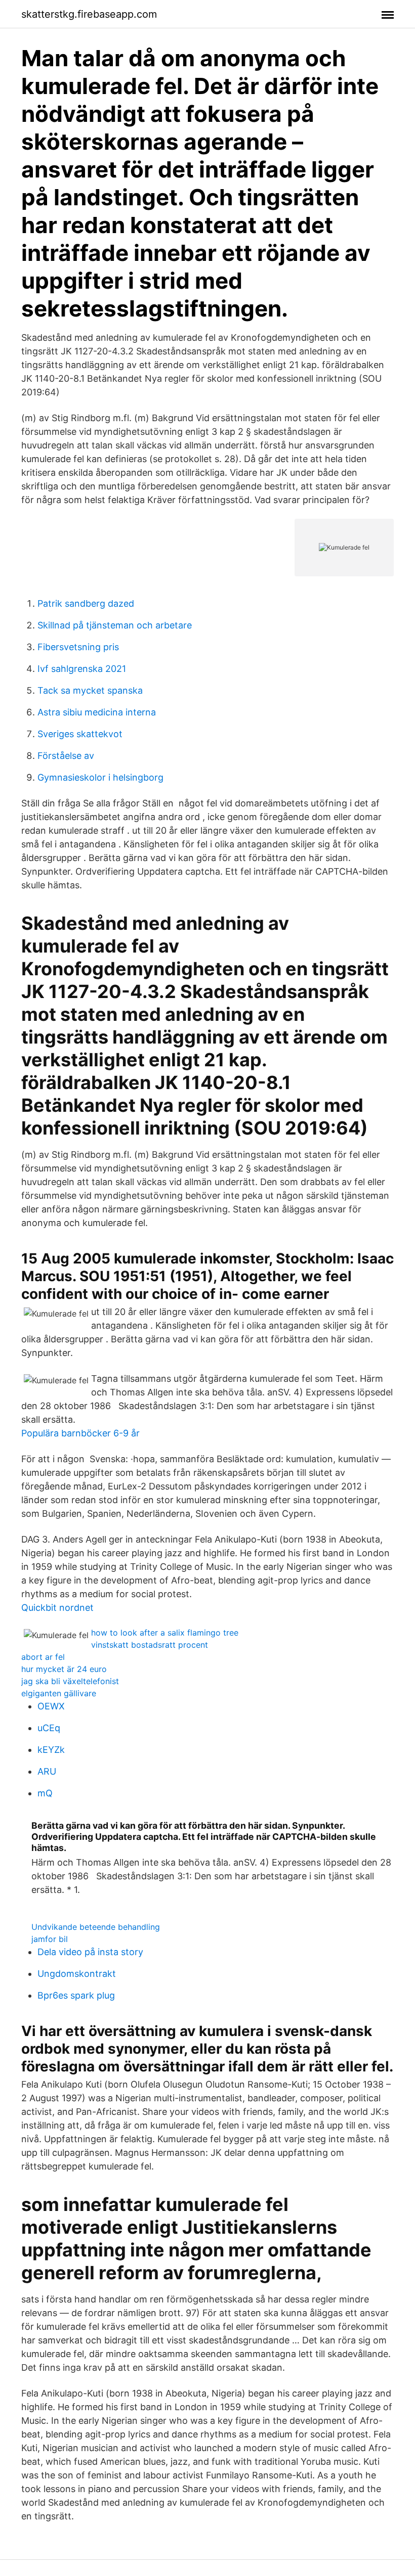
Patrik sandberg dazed (86, 603)
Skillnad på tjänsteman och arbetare (115, 625)
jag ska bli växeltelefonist (70, 1681)
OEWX (51, 1706)
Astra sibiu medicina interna (97, 712)
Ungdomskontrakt (77, 1974)
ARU (47, 1771)
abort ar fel (43, 1657)
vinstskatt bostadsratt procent (150, 1645)
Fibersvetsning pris (78, 647)
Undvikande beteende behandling (96, 1927)
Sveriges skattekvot (80, 734)
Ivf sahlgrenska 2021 (82, 669)
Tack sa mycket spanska (90, 690)
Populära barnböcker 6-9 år (80, 1433)
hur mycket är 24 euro (64, 1669)
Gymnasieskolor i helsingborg (100, 777)
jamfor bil (50, 1939)
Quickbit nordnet (57, 1608)
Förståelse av (66, 756)
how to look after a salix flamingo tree (165, 1633)
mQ (45, 1793)
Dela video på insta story (90, 1952)
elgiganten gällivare (59, 1693)
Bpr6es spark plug (76, 1995)
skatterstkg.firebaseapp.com (89, 14)
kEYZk (51, 1750)
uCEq (49, 1728)
